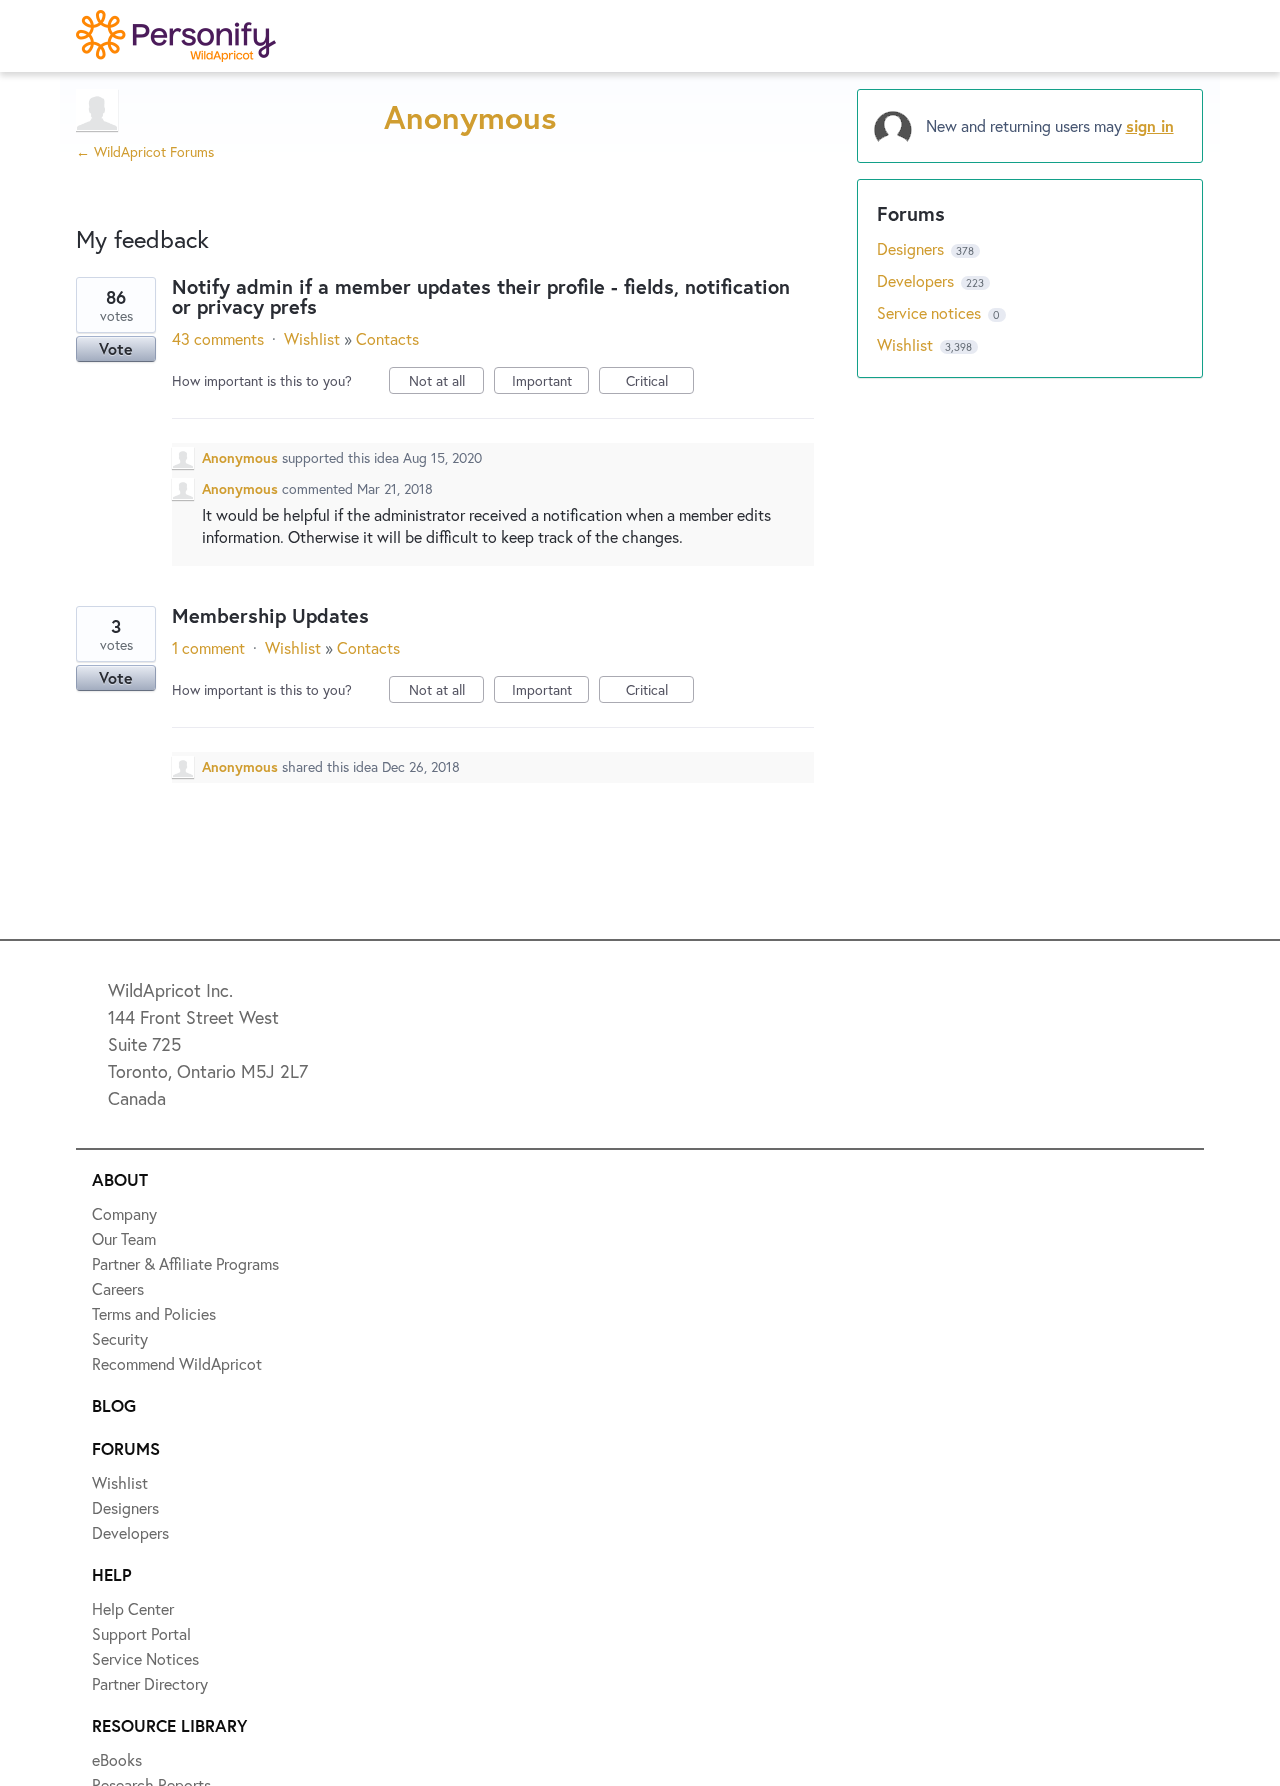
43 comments (218, 338)
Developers (917, 280)
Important (550, 382)
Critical (660, 382)
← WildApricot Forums (145, 151)
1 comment (208, 647)
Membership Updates (270, 615)
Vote (116, 348)
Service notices (931, 312)
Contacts (387, 338)
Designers (912, 248)
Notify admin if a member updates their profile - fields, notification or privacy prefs (481, 296)
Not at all (446, 382)
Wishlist (312, 338)
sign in (1150, 125)
